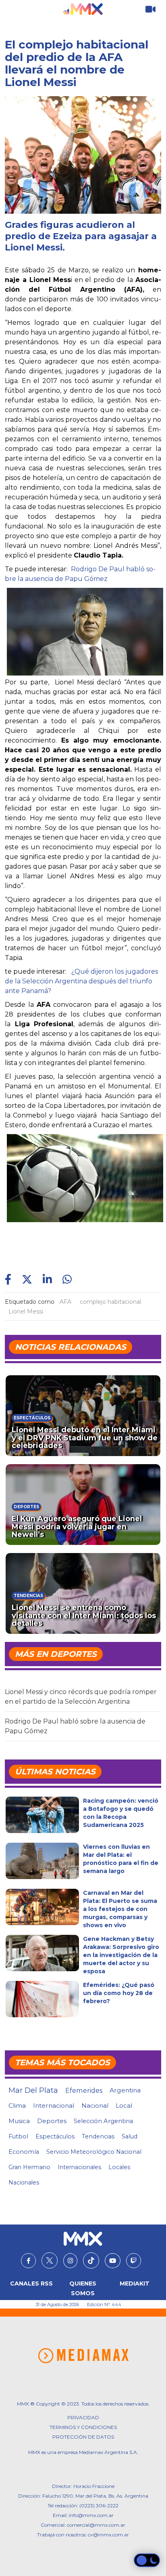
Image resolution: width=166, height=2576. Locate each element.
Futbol (18, 2136)
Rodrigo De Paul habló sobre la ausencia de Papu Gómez (75, 1726)
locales (119, 2167)
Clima (17, 2106)
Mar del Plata (33, 2090)
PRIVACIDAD (83, 2417)
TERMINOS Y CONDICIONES (83, 2427)
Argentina (125, 2090)
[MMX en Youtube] (113, 2261)
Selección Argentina (103, 2121)
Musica (19, 2121)
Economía (24, 2152)
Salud (130, 2136)
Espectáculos (55, 2136)
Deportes (52, 2121)
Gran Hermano (29, 2167)
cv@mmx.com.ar (108, 2535)
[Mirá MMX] (150, 9)
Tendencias (98, 2136)
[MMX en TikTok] (91, 2260)
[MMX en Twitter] (50, 2260)
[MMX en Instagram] (70, 2261)
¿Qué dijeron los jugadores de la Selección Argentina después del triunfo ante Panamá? (81, 981)
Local (124, 2106)
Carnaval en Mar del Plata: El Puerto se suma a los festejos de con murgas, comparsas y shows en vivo (120, 1909)
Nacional (95, 2106)
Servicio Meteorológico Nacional (94, 2152)
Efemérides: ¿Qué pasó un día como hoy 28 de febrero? (119, 1993)
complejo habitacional (110, 1302)
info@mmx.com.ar (91, 2515)
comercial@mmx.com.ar (96, 2525)
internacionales (79, 2167)
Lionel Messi (26, 1311)
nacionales (24, 2182)
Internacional (54, 2106)
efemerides (84, 2090)
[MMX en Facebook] (28, 2261)
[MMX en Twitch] (134, 2261)
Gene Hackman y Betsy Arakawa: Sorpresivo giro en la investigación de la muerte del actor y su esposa (121, 1955)
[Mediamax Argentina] (83, 2356)
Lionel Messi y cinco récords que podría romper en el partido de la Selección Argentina (81, 1697)
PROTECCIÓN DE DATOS (83, 2437)
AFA (65, 1302)
